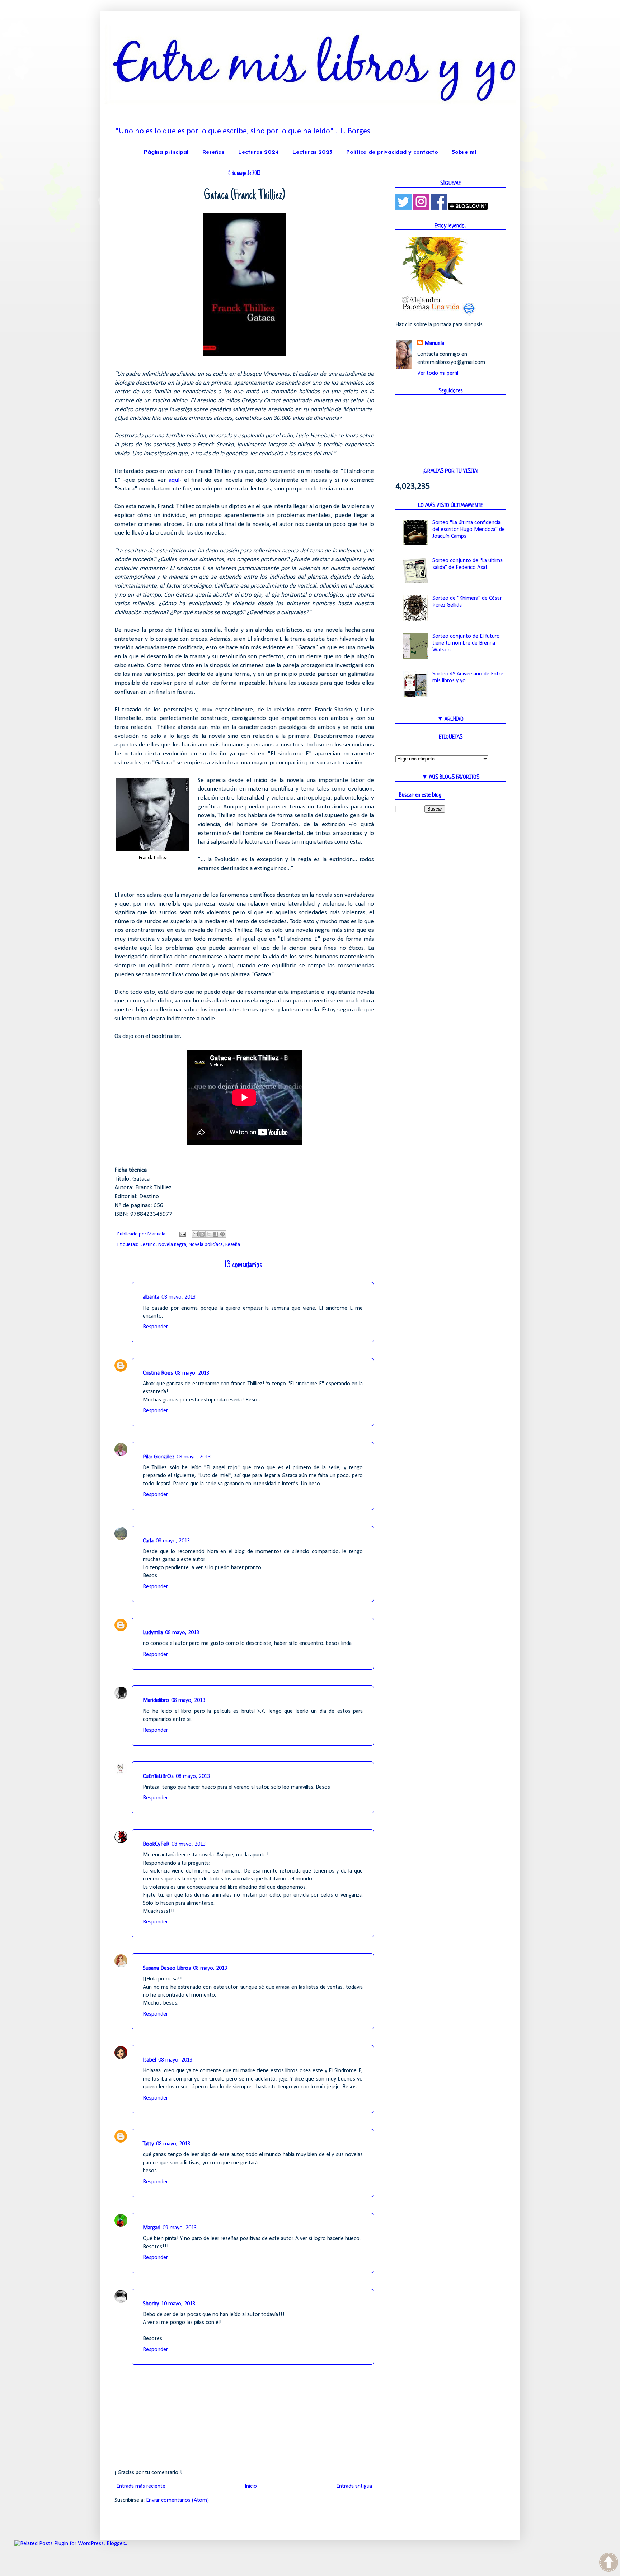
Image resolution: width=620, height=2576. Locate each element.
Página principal (166, 152)
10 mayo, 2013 (178, 2304)
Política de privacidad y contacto (392, 152)
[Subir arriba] (609, 2563)
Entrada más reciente (141, 2486)
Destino (148, 1245)
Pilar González (159, 1457)
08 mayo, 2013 (179, 1297)
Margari (152, 2228)
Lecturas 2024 (258, 152)
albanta (151, 1297)
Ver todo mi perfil (438, 373)
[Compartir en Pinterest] (222, 1234)
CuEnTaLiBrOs (158, 1776)
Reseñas (213, 152)
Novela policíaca (206, 1245)
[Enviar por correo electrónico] (195, 1234)
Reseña (233, 1245)
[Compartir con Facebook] (216, 1234)
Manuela (434, 343)
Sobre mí (464, 152)
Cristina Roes (158, 1373)
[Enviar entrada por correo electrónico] (182, 1234)
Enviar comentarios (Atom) (177, 2500)
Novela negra (172, 1245)
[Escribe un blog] (202, 1234)
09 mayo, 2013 (180, 2228)
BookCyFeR (156, 1844)
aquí (174, 480)
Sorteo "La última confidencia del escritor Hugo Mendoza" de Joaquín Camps (469, 530)
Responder (155, 1327)
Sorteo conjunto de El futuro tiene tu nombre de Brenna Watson (466, 643)
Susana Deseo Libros (167, 1968)
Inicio (251, 2486)
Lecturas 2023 (312, 152)
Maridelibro (156, 1700)
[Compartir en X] (209, 1234)
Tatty (148, 2144)
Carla (148, 1541)
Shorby (151, 2304)
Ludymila (153, 1633)
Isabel (149, 2060)
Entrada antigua (354, 2486)
